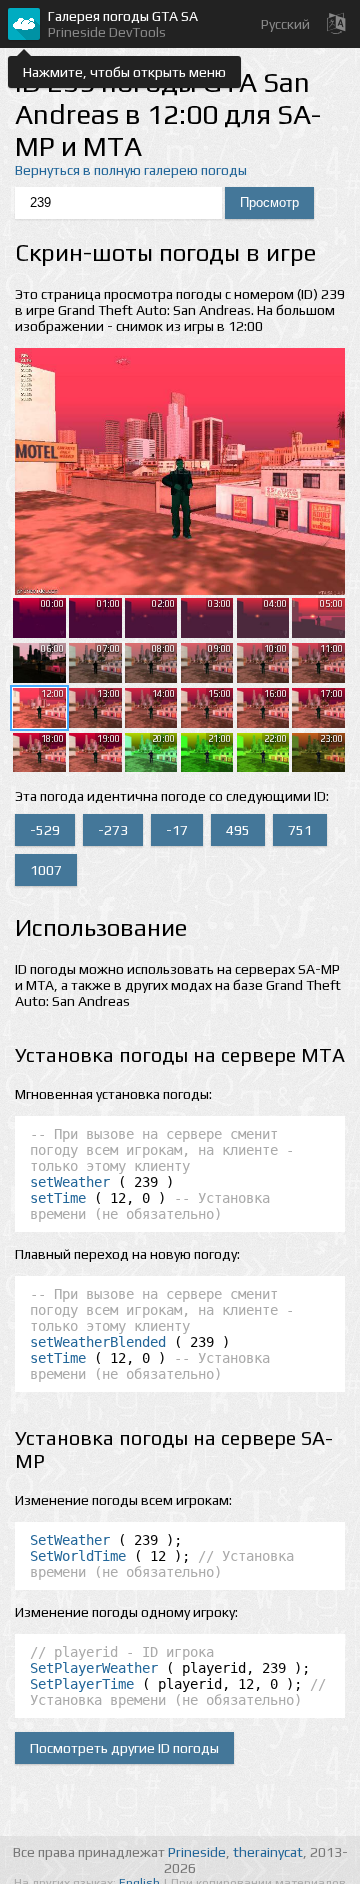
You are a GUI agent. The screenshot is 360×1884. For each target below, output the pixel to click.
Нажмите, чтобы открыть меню (124, 72)
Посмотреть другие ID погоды (124, 1748)
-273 (113, 830)
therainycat (268, 1852)
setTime (58, 1198)
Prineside (197, 1852)
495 (238, 830)
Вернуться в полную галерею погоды (131, 170)
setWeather (70, 1182)
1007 (46, 870)
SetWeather (70, 1540)
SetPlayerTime (82, 1684)
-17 (177, 830)
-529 (45, 830)
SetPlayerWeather (94, 1668)
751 (300, 830)
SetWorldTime (78, 1556)
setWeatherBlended (98, 1342)
